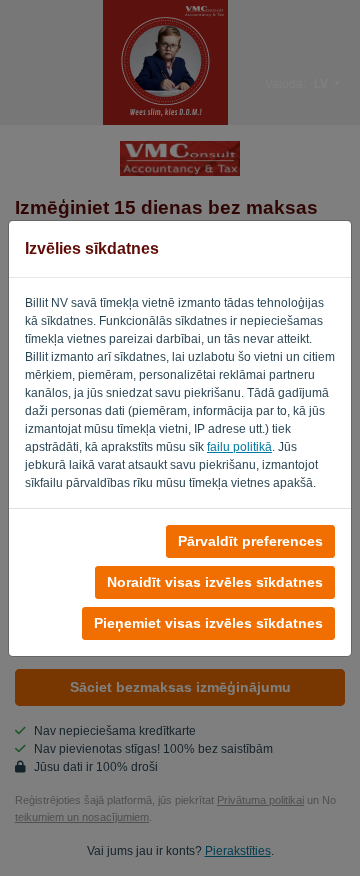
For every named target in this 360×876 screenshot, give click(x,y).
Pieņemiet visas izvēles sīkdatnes (208, 623)
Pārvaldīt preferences (250, 541)
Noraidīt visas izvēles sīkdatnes (215, 582)
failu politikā (239, 447)
